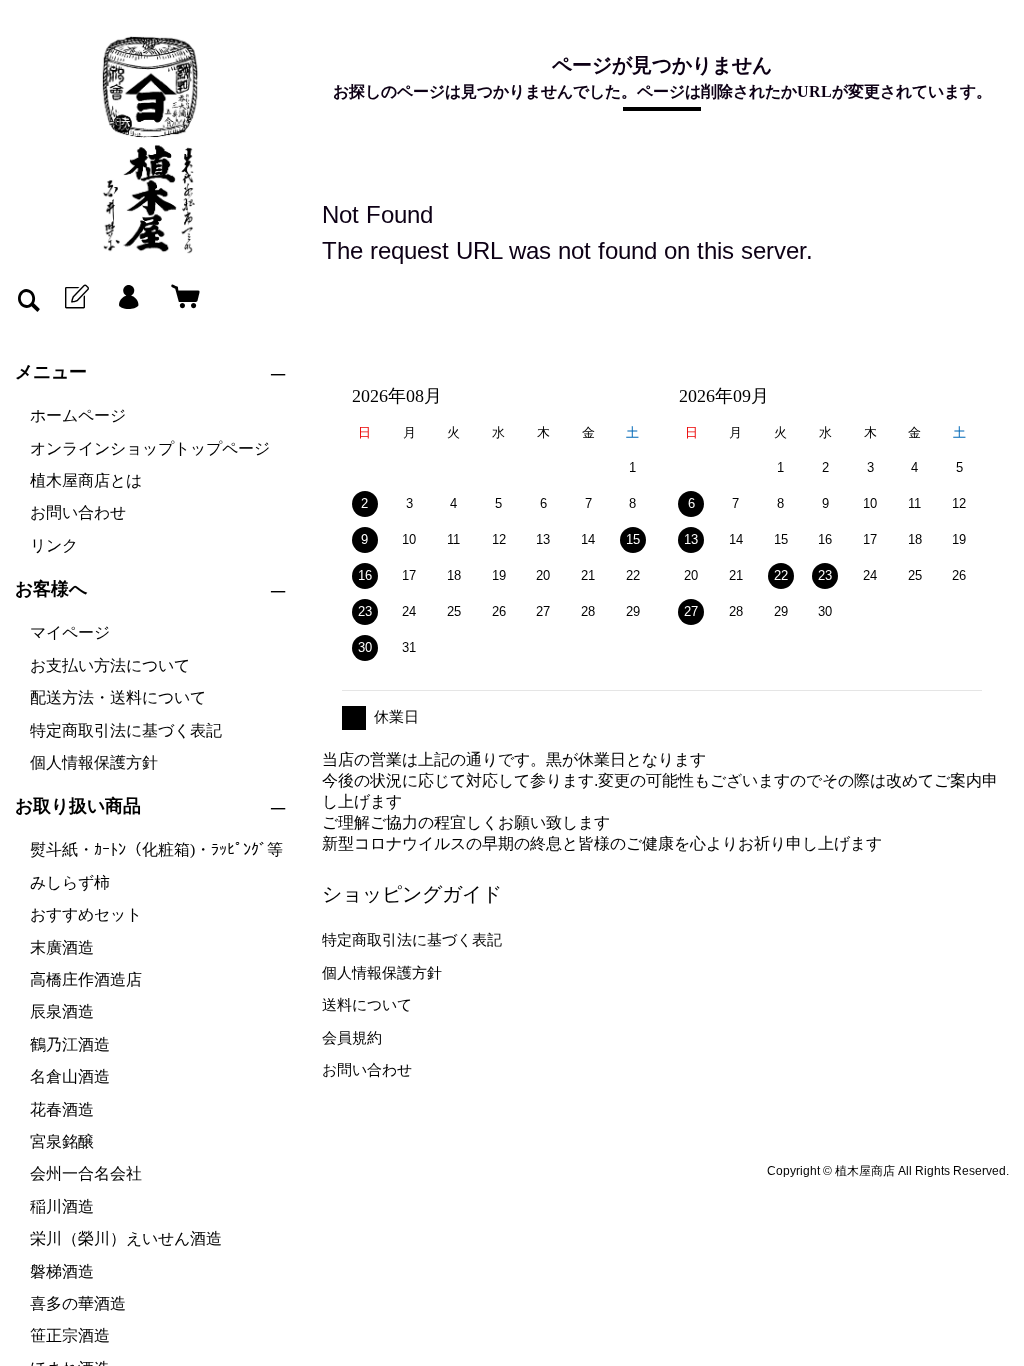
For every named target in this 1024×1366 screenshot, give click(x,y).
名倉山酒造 (70, 1076)
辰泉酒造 (62, 1011)
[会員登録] (75, 298)
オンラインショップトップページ (150, 448)
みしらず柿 (70, 882)
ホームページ (78, 415)
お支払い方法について (110, 665)
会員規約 (352, 1037)
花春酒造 (62, 1109)
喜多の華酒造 (78, 1303)
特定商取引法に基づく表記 (126, 730)
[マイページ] (128, 298)
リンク (54, 545)
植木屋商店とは (86, 480)
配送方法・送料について (118, 697)
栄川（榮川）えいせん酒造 (126, 1238)
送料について (367, 1004)
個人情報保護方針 (94, 762)
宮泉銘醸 (62, 1141)
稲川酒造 (62, 1206)
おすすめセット (86, 914)
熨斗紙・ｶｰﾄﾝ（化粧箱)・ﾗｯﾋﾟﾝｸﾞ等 (156, 849)
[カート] (181, 298)
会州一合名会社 (86, 1173)
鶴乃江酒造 (70, 1044)
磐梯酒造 (62, 1271)
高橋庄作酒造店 (86, 979)
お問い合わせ (78, 512)
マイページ (70, 632)
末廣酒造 (62, 947)
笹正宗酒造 (70, 1335)
